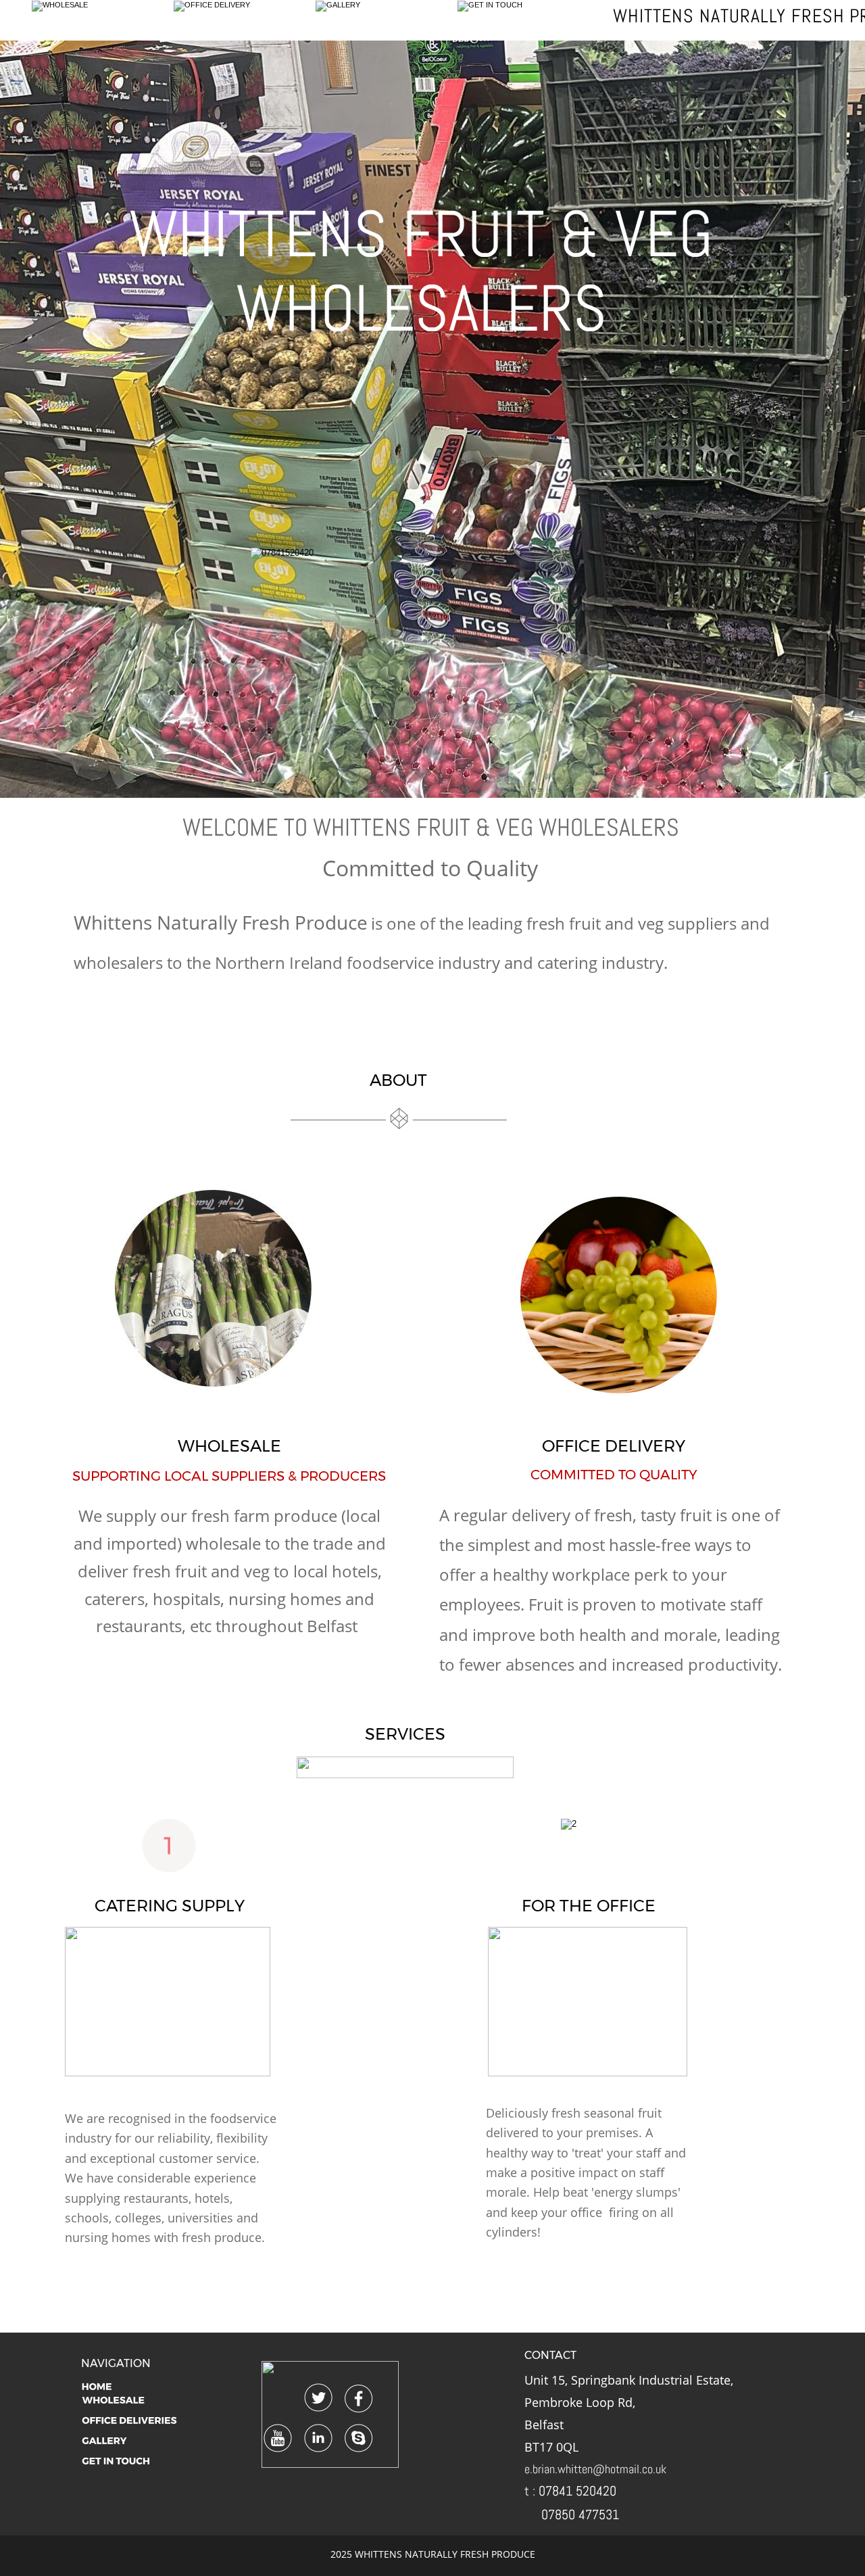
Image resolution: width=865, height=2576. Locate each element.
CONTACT (550, 2355)
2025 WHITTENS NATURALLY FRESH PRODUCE (433, 2554)
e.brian (540, 2469)
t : (532, 2491)
